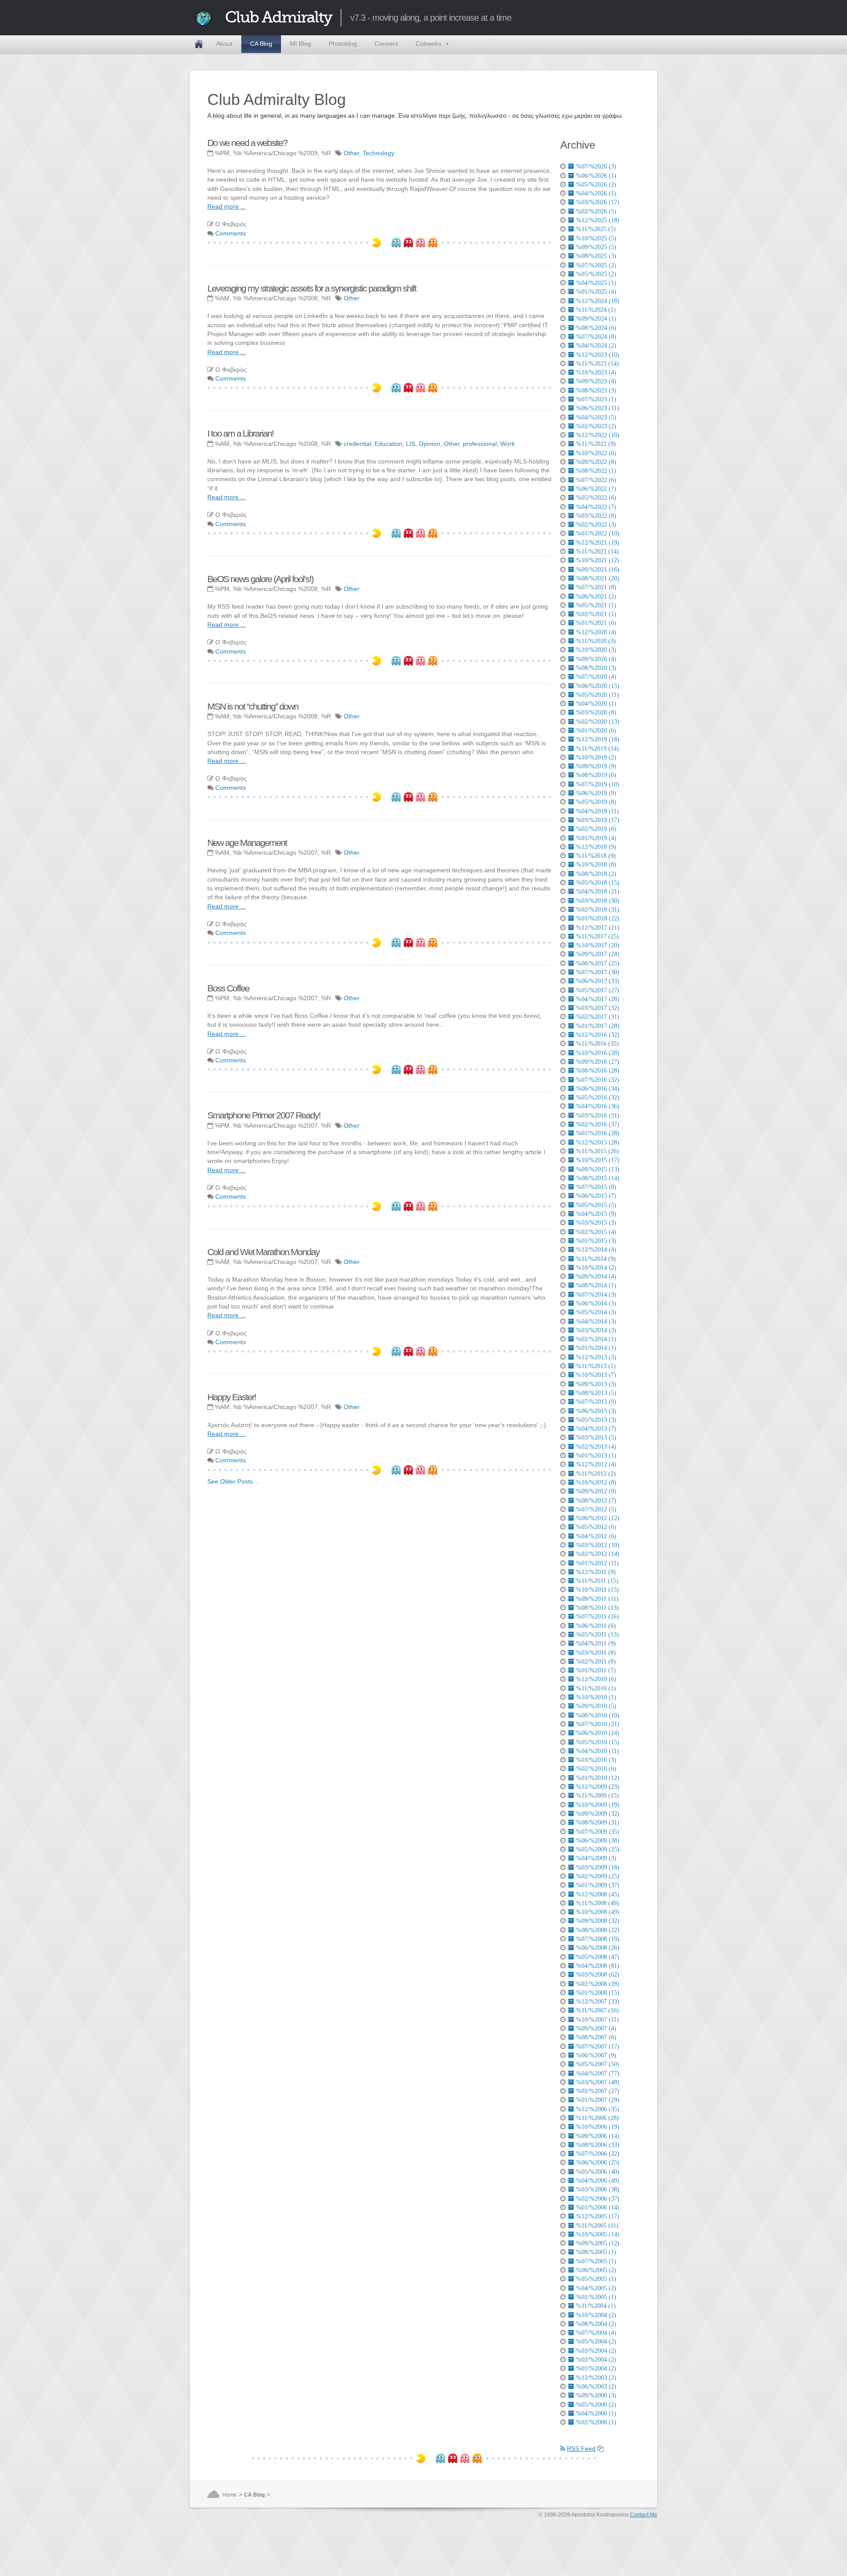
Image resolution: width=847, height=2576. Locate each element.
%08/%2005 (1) (596, 2252)
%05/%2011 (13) (598, 1634)
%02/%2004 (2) (596, 2359)
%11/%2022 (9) (596, 444)
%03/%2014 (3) (596, 1330)
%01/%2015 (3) (596, 1241)
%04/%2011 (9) (596, 1643)
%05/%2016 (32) (598, 1097)
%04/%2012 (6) (596, 1536)
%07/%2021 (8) (596, 587)
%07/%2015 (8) (596, 1187)
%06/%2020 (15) (598, 686)
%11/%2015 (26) (598, 1151)
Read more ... (227, 206)
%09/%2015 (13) (598, 1169)
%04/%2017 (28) (598, 999)
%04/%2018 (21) (598, 891)
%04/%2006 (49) (598, 2180)
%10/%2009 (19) (598, 1805)
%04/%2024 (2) (596, 345)
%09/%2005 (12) (598, 2243)
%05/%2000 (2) (596, 2404)
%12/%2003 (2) (596, 2378)
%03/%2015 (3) (596, 1223)
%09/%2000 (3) (596, 2395)
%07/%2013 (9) (596, 1402)
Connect (386, 44)
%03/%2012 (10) (598, 1545)
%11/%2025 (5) (596, 229)
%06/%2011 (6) (596, 1626)
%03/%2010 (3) (596, 1760)
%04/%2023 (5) (596, 417)
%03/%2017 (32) (598, 1008)
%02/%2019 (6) (596, 829)
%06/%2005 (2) (596, 2270)
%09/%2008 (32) (598, 1921)
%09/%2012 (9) (596, 1491)
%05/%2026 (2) (596, 184)
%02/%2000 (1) (596, 2422)
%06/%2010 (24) (598, 1733)
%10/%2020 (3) (596, 650)
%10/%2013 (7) (596, 1375)
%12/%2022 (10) (598, 435)
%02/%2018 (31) (598, 909)
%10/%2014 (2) (596, 1267)
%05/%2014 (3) (596, 1312)
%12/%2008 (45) (598, 1894)
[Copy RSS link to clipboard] (600, 2449)
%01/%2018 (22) (598, 918)
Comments (230, 233)
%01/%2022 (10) (598, 533)
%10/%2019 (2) (596, 757)
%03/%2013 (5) (596, 1437)
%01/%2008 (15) (598, 1993)
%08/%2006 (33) (598, 2145)
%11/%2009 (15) (598, 1795)
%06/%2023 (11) (598, 408)
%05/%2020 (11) (598, 695)
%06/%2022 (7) (596, 489)
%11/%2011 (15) (597, 1581)
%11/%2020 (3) (596, 641)
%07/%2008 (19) (598, 1939)
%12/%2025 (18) (598, 220)
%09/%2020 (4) (596, 659)
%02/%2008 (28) (598, 1984)
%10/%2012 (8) (596, 1482)
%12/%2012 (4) (596, 1464)
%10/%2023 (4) (596, 372)
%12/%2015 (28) (598, 1142)
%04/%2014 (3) (596, 1321)
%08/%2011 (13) (598, 1608)
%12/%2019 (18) (598, 739)
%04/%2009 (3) (596, 1858)
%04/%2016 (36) (598, 1106)
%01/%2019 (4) (596, 838)
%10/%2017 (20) (598, 945)
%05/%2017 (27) (598, 990)
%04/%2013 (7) (596, 1428)
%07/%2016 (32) (598, 1080)
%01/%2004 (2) (596, 2368)
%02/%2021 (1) (596, 614)
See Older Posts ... (234, 1481)
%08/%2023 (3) (596, 390)
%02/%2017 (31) (598, 1017)
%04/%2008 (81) (598, 1966)
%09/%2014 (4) (596, 1276)
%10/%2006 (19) (598, 2127)
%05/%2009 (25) (598, 1849)
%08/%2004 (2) (596, 2324)
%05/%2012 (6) (596, 1527)
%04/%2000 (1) (596, 2413)
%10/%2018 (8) (596, 864)
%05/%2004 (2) (596, 2341)
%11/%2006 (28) (598, 2118)
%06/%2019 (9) (596, 793)
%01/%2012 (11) (598, 1563)
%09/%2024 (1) (596, 318)
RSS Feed (581, 2449)
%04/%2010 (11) (598, 1751)
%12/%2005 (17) (598, 2216)
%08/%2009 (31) (598, 1822)
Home (199, 44)
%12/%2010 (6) (596, 1679)
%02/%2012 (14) (598, 1554)
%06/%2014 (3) (596, 1303)
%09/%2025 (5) (596, 247)
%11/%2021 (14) (598, 551)
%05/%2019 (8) (596, 802)
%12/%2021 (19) (598, 542)
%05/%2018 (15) (598, 882)
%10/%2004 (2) (596, 2315)
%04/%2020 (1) (596, 703)
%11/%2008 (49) (598, 1903)
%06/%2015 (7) (596, 1196)
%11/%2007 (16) (598, 2010)
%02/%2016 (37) (598, 1124)
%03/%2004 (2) (596, 2351)
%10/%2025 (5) (596, 238)
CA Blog (261, 44)
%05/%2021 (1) (596, 605)
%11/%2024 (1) (596, 310)
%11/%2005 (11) (597, 2225)
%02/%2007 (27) (598, 2091)
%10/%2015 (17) (598, 1160)
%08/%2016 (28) (598, 1070)
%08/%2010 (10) (598, 1715)
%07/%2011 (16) (598, 1616)
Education (388, 444)
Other (351, 153)
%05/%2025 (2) (596, 274)
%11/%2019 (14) (598, 748)
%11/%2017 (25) (598, 936)
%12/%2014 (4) (596, 1249)
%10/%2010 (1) (596, 1697)
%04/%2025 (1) (596, 283)
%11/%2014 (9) (596, 1259)
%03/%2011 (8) (596, 1653)
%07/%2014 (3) (596, 1294)
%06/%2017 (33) (598, 981)
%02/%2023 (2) (596, 426)
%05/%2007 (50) (598, 2064)
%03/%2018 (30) (598, 901)
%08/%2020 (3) (596, 668)
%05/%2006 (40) (598, 2172)
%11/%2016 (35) (598, 1043)
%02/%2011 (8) (596, 1661)
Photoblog (343, 44)
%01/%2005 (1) (596, 2297)
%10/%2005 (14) (598, 2234)
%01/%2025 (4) (596, 292)
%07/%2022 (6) (596, 480)
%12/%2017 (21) (598, 927)
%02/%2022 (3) (596, 524)
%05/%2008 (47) (598, 1957)
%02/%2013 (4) (596, 1447)
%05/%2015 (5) (596, 1205)
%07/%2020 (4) (596, 677)
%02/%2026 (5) (596, 211)
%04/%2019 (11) (598, 811)
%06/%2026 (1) (596, 176)
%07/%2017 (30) (598, 972)
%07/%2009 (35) (598, 1832)
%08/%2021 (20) (598, 578)
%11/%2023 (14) (598, 363)
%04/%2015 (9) (596, 1214)
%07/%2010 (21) (598, 1724)
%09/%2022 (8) (596, 462)
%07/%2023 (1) (596, 399)
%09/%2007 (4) (596, 2028)
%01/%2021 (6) (596, 623)
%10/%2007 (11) (598, 2019)
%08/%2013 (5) (596, 1393)
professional (480, 444)
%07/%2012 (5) (596, 1509)
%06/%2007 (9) (596, 2055)
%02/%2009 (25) (598, 1876)
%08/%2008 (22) (598, 1930)
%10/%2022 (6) (596, 453)
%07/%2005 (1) (596, 2261)
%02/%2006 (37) (598, 2198)
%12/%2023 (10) (598, 355)
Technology (379, 153)
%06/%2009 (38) (598, 1840)
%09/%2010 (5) (596, 1706)
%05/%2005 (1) (596, 2279)
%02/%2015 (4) (596, 1232)
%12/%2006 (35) (598, 2109)
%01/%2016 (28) (598, 1133)
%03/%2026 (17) (598, 202)
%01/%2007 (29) (598, 2100)
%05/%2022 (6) (596, 497)
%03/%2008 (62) (598, 1974)
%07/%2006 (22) (598, 2154)
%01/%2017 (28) (598, 1026)
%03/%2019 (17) (598, 820)
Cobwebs (429, 44)
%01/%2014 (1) (596, 1348)
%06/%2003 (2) (596, 2386)
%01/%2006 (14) (598, 2207)
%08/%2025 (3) (596, 256)
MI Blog (300, 44)
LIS (410, 444)
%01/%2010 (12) (598, 1778)
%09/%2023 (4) (596, 381)
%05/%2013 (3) (596, 1420)
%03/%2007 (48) (598, 2082)
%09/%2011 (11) (597, 1599)
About (224, 44)
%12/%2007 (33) (598, 2001)
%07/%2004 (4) (596, 2333)
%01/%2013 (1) (596, 1455)
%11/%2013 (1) (596, 1366)
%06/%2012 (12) (598, 1518)
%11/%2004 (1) (596, 2306)
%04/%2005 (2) (596, 2288)
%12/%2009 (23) (598, 1787)
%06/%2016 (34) (598, 1088)
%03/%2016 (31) (598, 1115)
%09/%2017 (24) (598, 954)
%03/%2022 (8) (596, 516)
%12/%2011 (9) (596, 1572)
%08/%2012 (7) (596, 1500)
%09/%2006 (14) (598, 2136)
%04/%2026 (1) (596, 193)
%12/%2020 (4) (596, 632)
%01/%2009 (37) (598, 1885)
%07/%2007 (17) (598, 2046)
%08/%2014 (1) (596, 1285)
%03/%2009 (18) (598, 1867)
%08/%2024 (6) (596, 328)
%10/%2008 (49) (598, 1912)
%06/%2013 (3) (596, 1411)
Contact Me (644, 2515)
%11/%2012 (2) (596, 1473)
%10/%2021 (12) (598, 560)
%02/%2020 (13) (598, 722)
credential (357, 444)
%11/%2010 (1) (596, 1688)
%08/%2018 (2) (596, 874)
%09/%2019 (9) (596, 766)
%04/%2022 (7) (596, 507)
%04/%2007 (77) (598, 2073)
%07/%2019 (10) (598, 784)
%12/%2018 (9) (596, 847)
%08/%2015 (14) (598, 1178)
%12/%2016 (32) (598, 1035)
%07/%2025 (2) (596, 265)
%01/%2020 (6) (596, 730)
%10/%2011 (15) (598, 1589)
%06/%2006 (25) (598, 2162)
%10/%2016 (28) (598, 1053)
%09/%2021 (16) (598, 569)
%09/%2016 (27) (598, 1062)
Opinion (429, 444)
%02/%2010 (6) (596, 1768)
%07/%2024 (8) (596, 336)
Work (508, 444)
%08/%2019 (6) (596, 775)
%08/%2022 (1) (596, 471)
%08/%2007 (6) (596, 2037)
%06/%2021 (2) (596, 596)
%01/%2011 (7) (596, 1670)
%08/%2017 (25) (598, 963)
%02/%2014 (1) (596, 1339)
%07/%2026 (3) (596, 166)
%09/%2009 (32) (598, 1813)
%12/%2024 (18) (598, 301)
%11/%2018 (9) (596, 856)
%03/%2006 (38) (598, 2189)
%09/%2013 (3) (596, 1384)
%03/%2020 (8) (596, 712)
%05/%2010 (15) (598, 1742)
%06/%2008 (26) (598, 1948)
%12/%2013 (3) (596, 1357)
